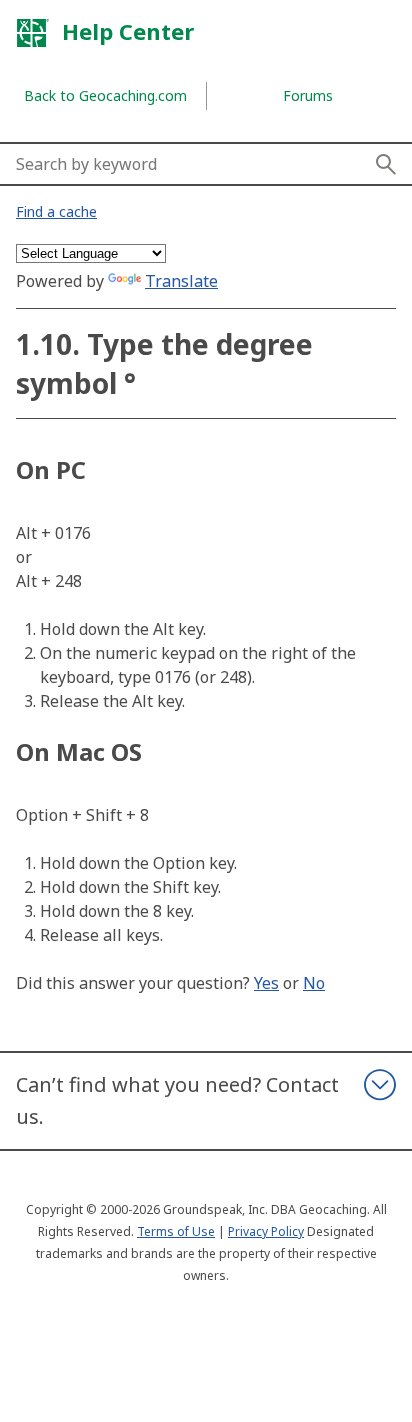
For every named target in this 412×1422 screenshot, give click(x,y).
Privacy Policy (266, 1231)
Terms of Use (176, 1231)
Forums (308, 95)
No (314, 983)
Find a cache (56, 211)
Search (386, 164)
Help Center (125, 31)
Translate (181, 281)
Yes (266, 983)
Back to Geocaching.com (105, 95)
